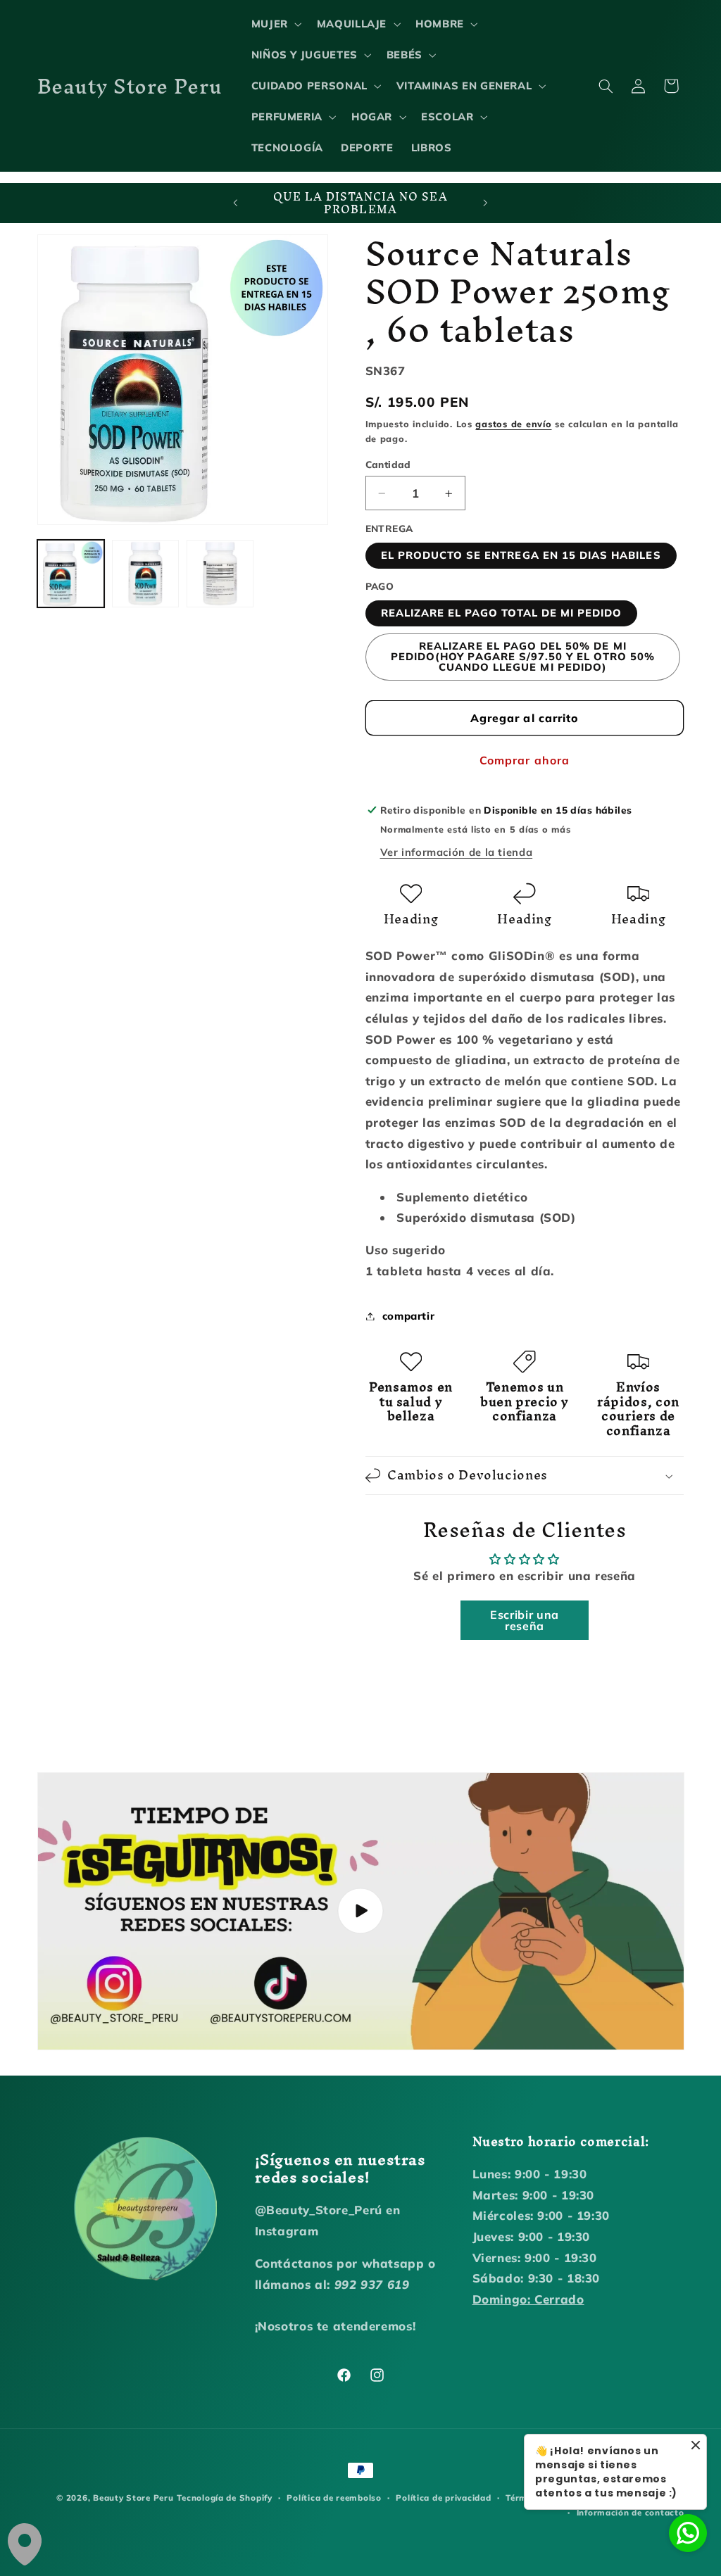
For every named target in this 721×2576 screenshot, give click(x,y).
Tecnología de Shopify (224, 2498)
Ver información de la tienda (457, 852)
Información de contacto (631, 2512)
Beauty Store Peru (133, 2498)
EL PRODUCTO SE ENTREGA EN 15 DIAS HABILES (521, 555)
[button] (275, 24)
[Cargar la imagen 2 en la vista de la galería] (146, 574)
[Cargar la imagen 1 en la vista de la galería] (71, 574)
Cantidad (388, 464)
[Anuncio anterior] (235, 203)
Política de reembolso (334, 2498)
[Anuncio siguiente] (486, 203)
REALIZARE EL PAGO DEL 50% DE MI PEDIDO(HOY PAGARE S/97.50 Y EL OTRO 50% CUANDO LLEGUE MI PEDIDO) (523, 656)
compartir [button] (409, 1316)
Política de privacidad (443, 2498)
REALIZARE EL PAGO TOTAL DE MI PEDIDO (502, 613)
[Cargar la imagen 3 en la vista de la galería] (220, 574)
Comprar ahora (525, 760)
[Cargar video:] (361, 1911)
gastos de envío (513, 424)
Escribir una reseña (525, 1620)
